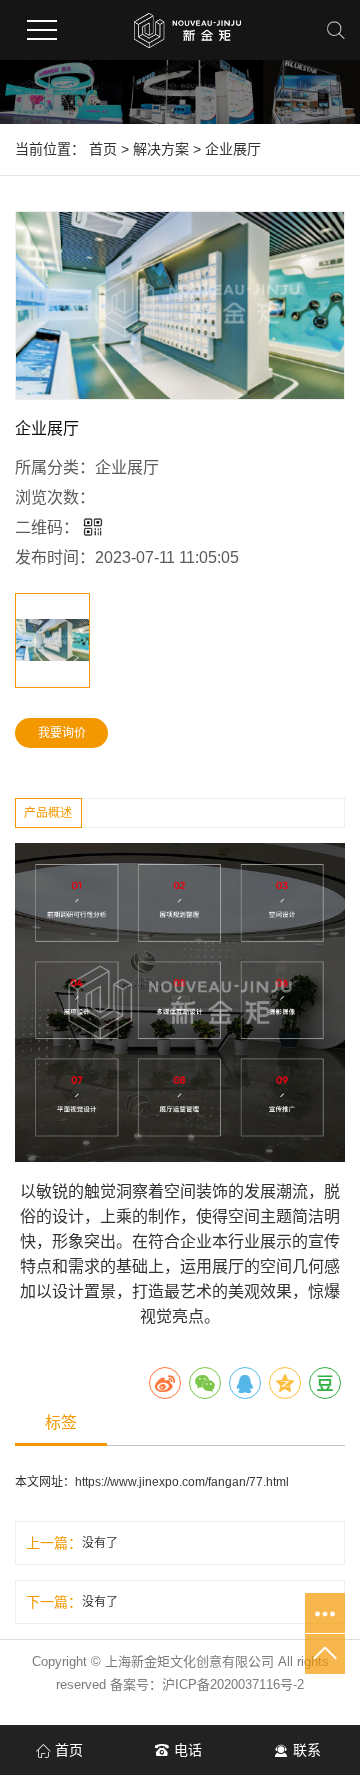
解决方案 (161, 149)
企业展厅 (233, 149)
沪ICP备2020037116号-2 (233, 1684)
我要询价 (62, 733)
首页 (103, 149)
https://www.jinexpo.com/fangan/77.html (182, 1482)
